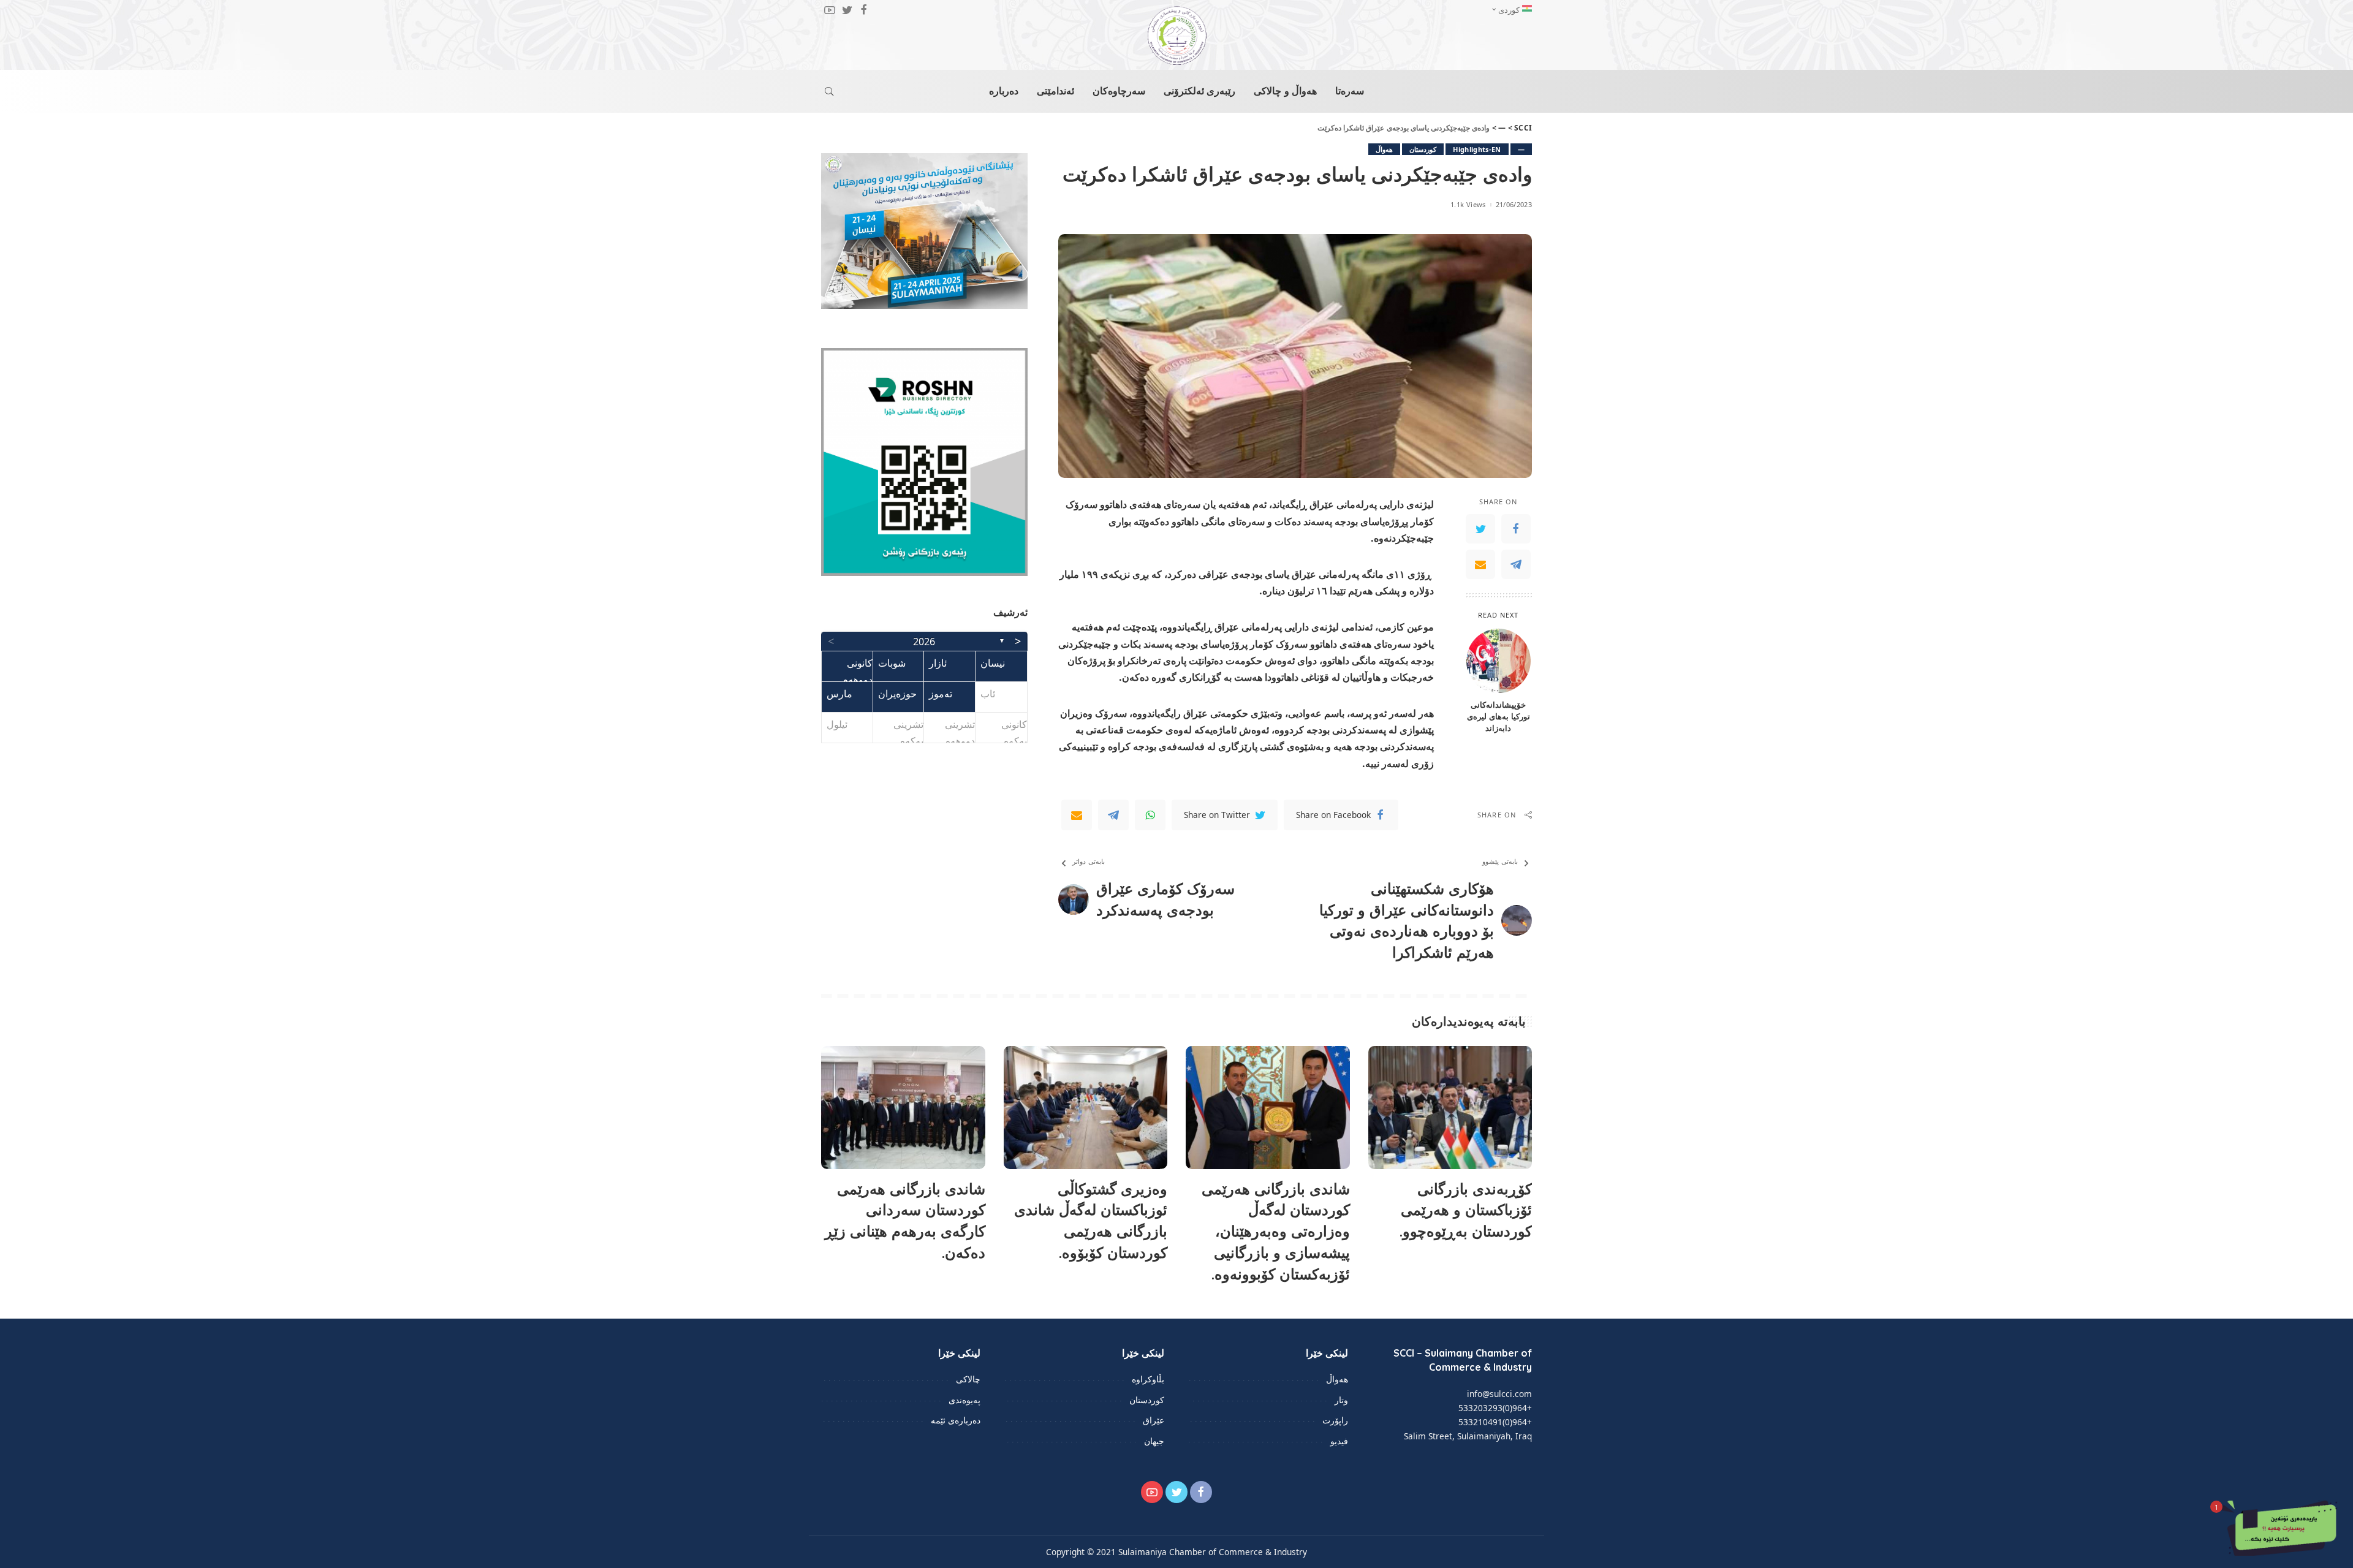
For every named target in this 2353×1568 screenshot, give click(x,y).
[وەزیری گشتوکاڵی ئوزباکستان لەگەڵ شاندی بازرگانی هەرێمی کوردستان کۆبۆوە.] (1086, 1108)
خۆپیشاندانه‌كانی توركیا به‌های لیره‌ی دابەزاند (1499, 716)
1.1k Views (1468, 204)
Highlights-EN (1477, 149)
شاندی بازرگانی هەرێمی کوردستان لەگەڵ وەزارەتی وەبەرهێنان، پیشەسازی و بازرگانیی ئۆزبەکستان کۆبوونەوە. (1276, 1231)
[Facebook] (1516, 529)
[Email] (1480, 564)
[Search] (829, 91)
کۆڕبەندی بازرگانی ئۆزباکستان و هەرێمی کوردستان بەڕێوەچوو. (1466, 1210)
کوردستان (1423, 149)
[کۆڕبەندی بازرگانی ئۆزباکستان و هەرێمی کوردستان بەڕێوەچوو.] (1450, 1108)
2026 (924, 642)
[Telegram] (1516, 564)
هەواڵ (1384, 149)
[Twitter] (1480, 529)
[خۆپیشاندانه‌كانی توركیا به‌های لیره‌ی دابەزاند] (1499, 661)
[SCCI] (1176, 36)
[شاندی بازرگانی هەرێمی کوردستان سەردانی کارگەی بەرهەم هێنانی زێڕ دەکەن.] (903, 1108)
